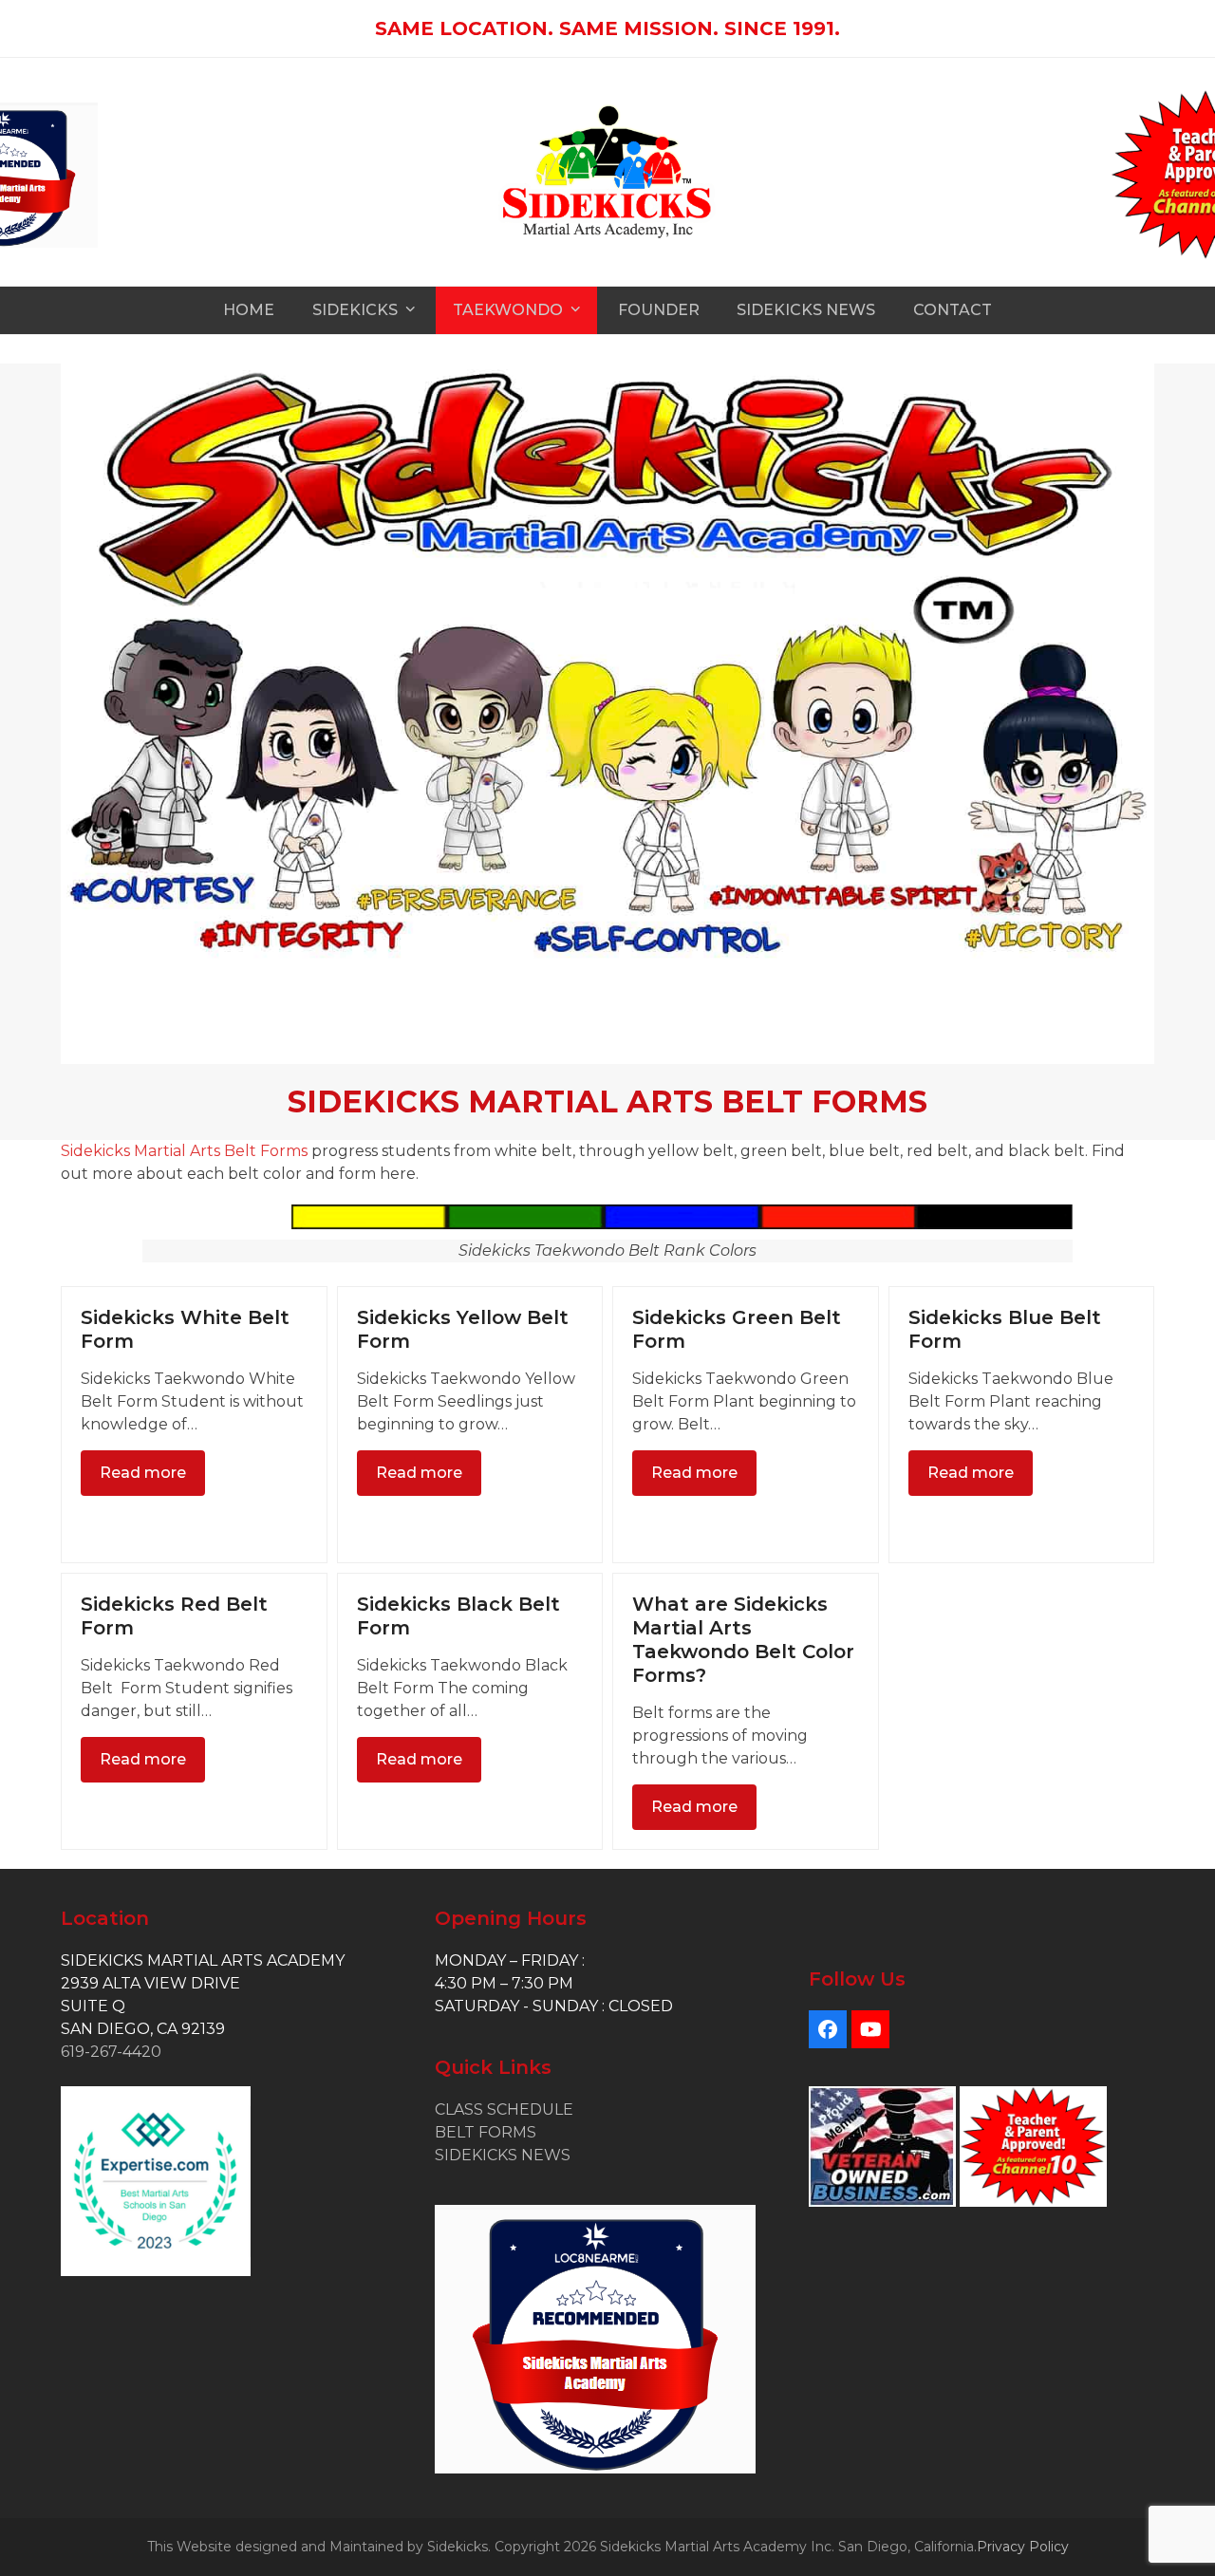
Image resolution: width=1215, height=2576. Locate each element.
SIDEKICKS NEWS (503, 2155)
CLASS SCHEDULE (504, 2109)
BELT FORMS (486, 2132)
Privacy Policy (1023, 2547)
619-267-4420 (111, 2052)
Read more (143, 1473)
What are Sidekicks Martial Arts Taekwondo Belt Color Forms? (743, 1640)
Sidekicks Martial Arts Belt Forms (184, 1151)
